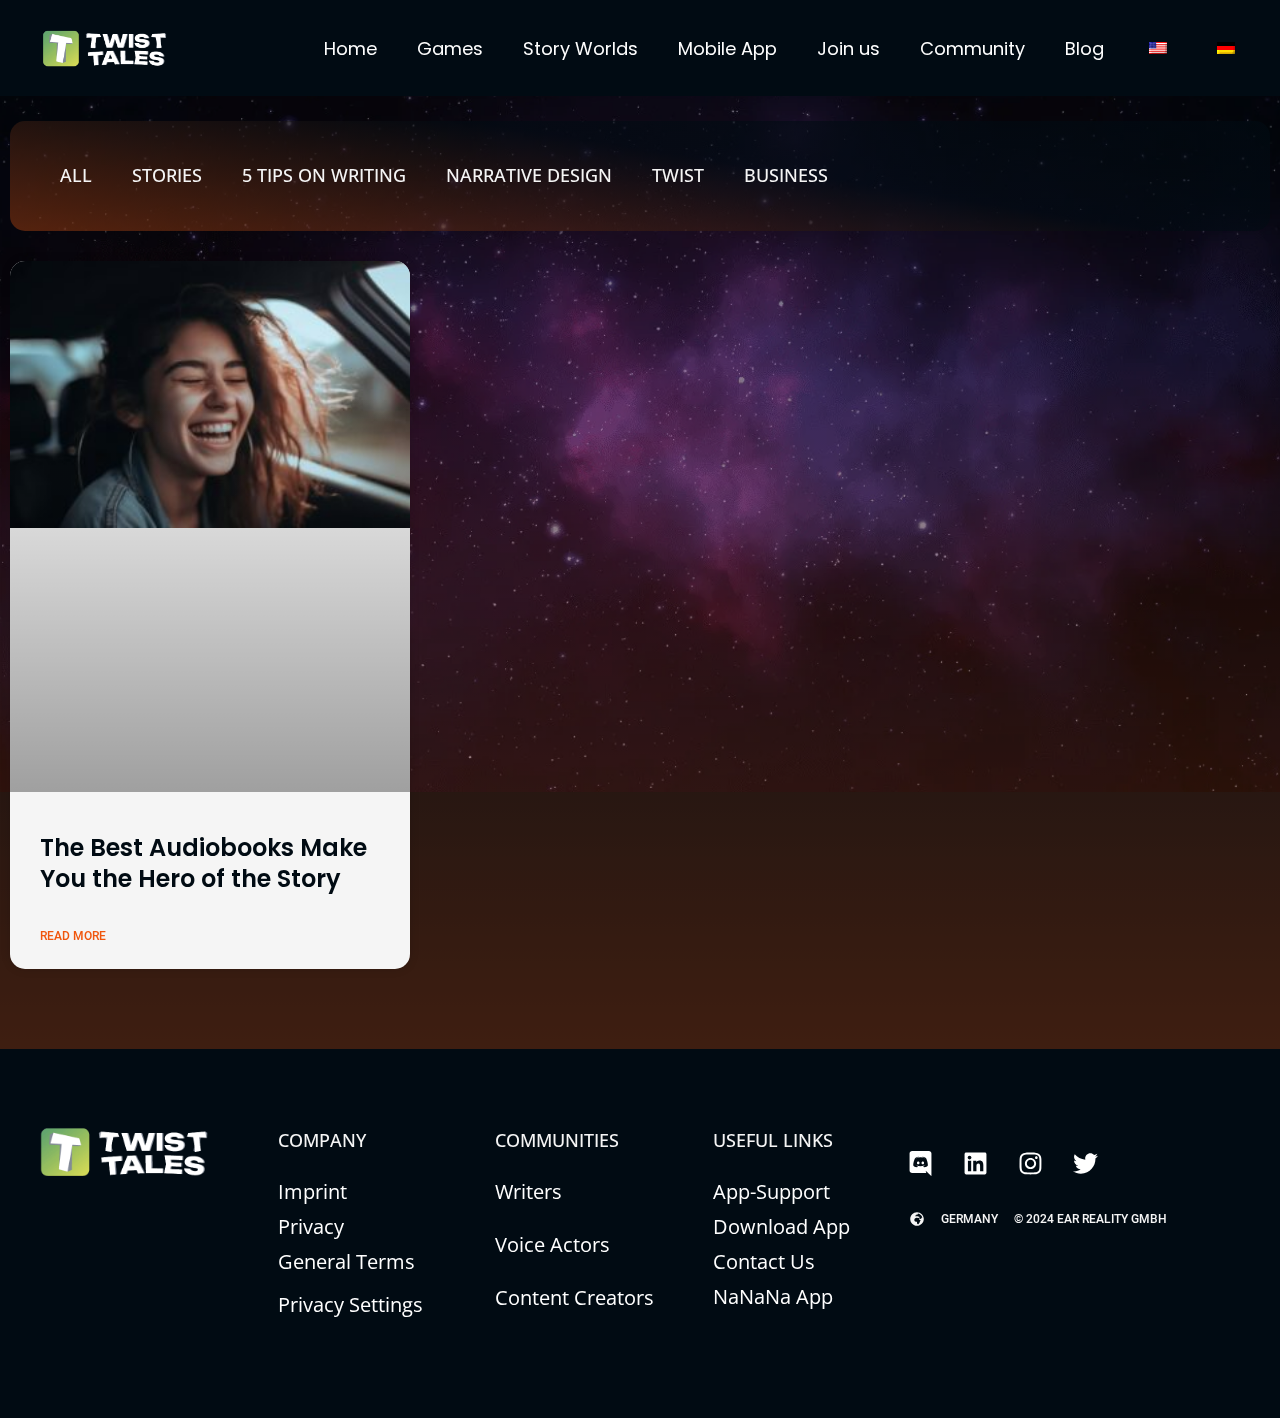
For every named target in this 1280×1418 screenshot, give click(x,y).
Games (450, 48)
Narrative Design (529, 175)
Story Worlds (580, 48)
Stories (167, 175)
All (76, 175)
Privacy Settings (350, 1304)
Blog (1084, 48)
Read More (73, 936)
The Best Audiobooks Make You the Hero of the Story (203, 863)
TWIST (678, 175)
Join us (848, 48)
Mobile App (727, 48)
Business (786, 175)
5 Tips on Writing (324, 175)
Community (972, 48)
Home (350, 48)
